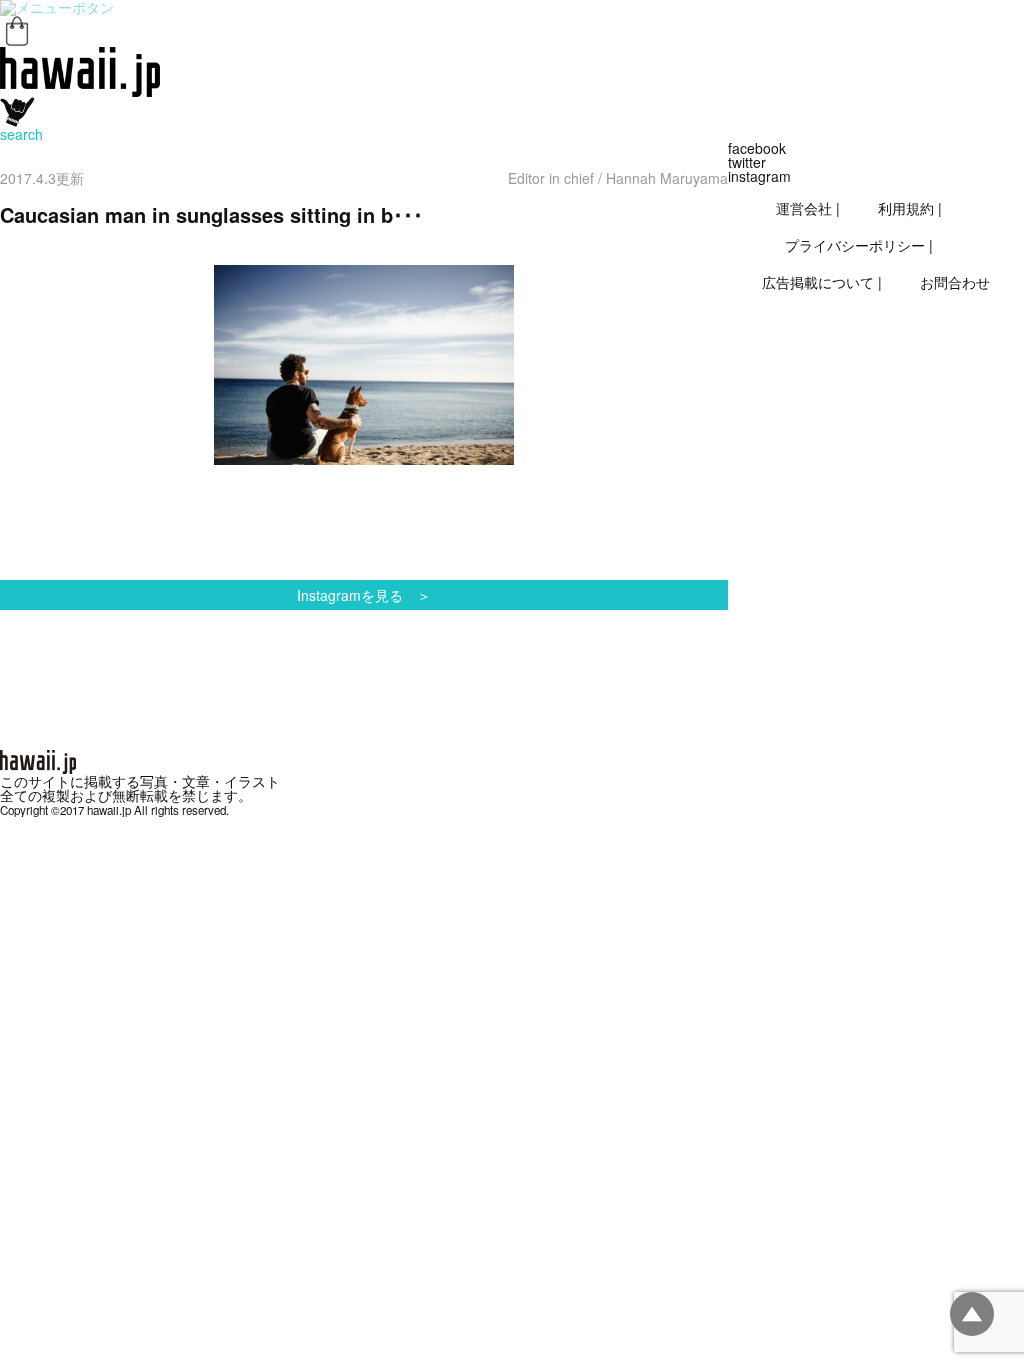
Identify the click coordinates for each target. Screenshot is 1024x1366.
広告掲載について (818, 282)
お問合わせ (955, 282)
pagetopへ (972, 1314)
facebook (757, 148)
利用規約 (906, 208)
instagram (759, 176)
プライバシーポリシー (855, 245)
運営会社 (804, 208)
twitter (747, 162)
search (21, 134)
